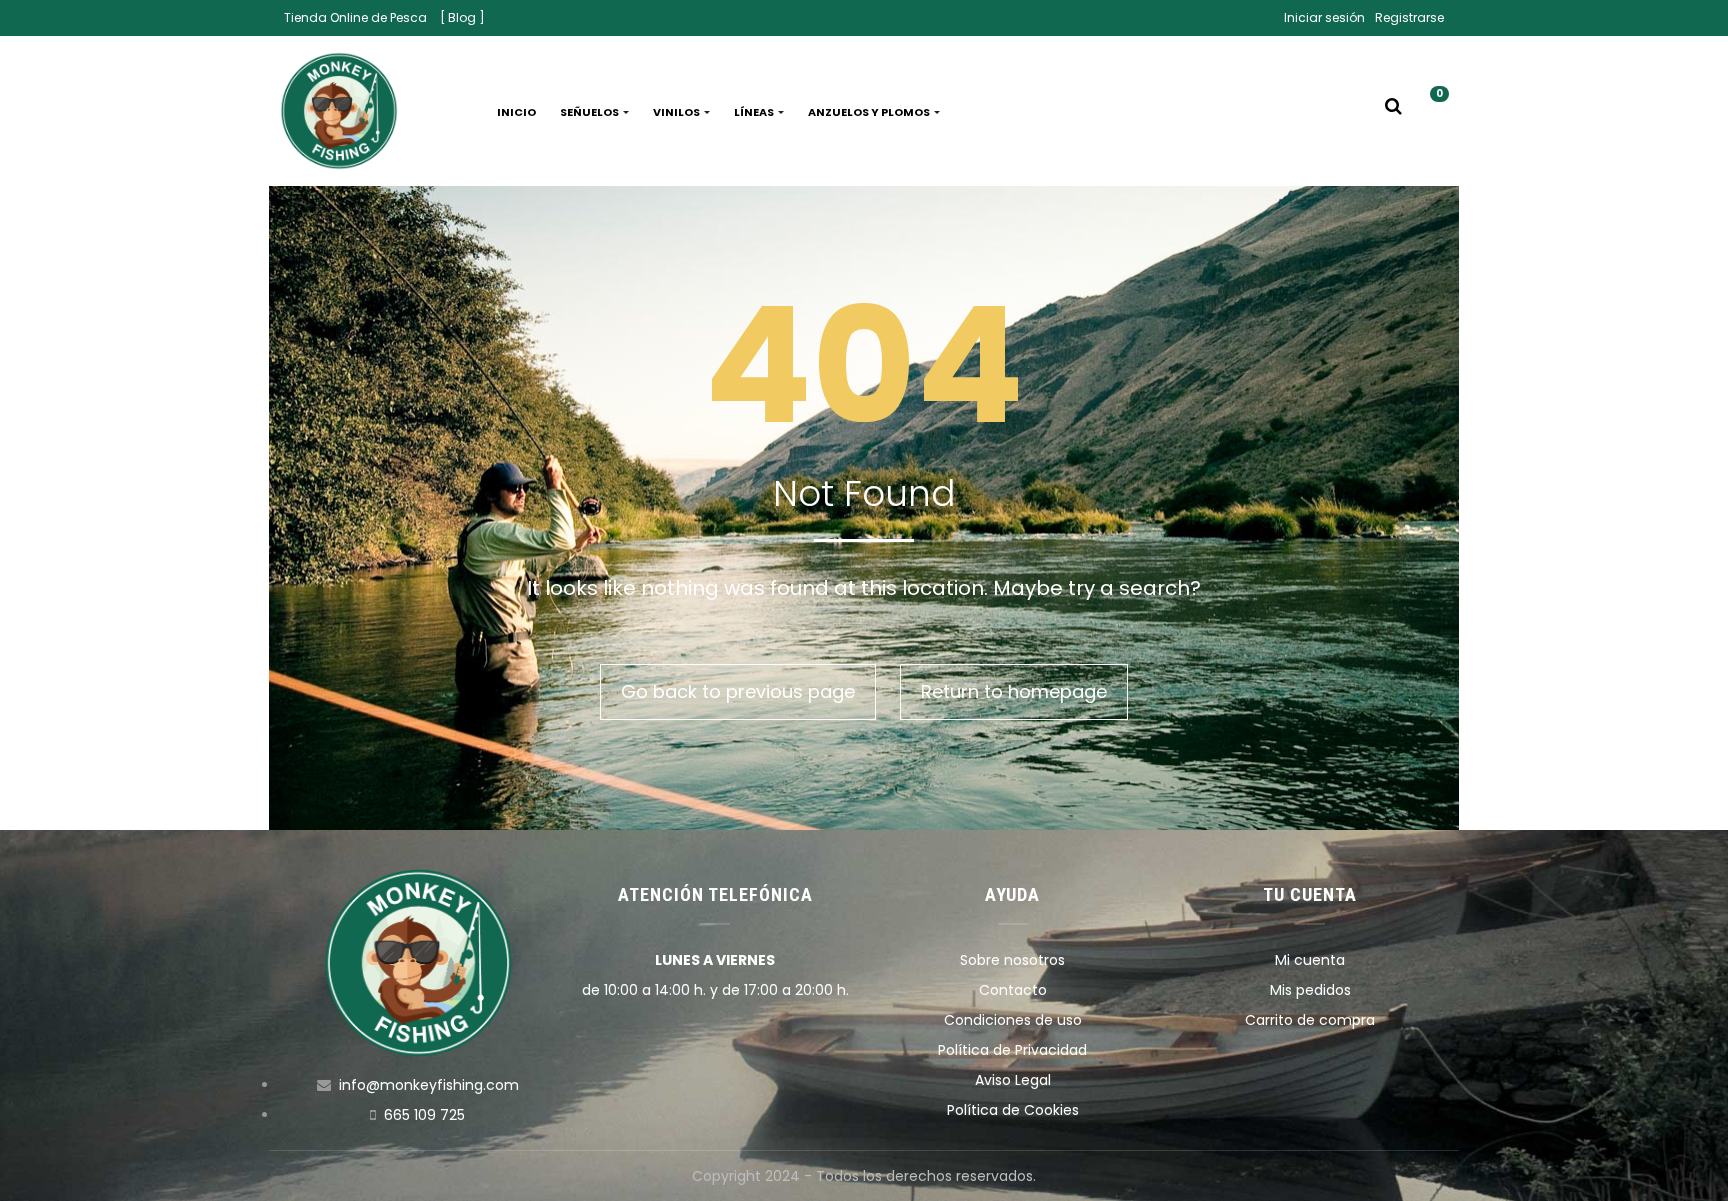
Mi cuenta (1310, 960)
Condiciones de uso (1013, 1020)
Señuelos (590, 112)
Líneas (755, 112)
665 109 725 (424, 1115)
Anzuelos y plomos (870, 112)
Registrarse (1409, 17)
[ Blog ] (462, 17)
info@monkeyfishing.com (429, 1085)
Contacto (1013, 990)
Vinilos (677, 112)
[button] (1432, 112)
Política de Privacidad (1012, 1050)
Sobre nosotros (1012, 960)
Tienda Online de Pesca (355, 17)
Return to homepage (1014, 691)
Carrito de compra (1310, 1020)
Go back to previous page (738, 691)
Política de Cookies (1013, 1110)
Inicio (516, 112)
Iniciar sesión (1324, 17)
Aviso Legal (1013, 1080)
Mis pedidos (1310, 990)
